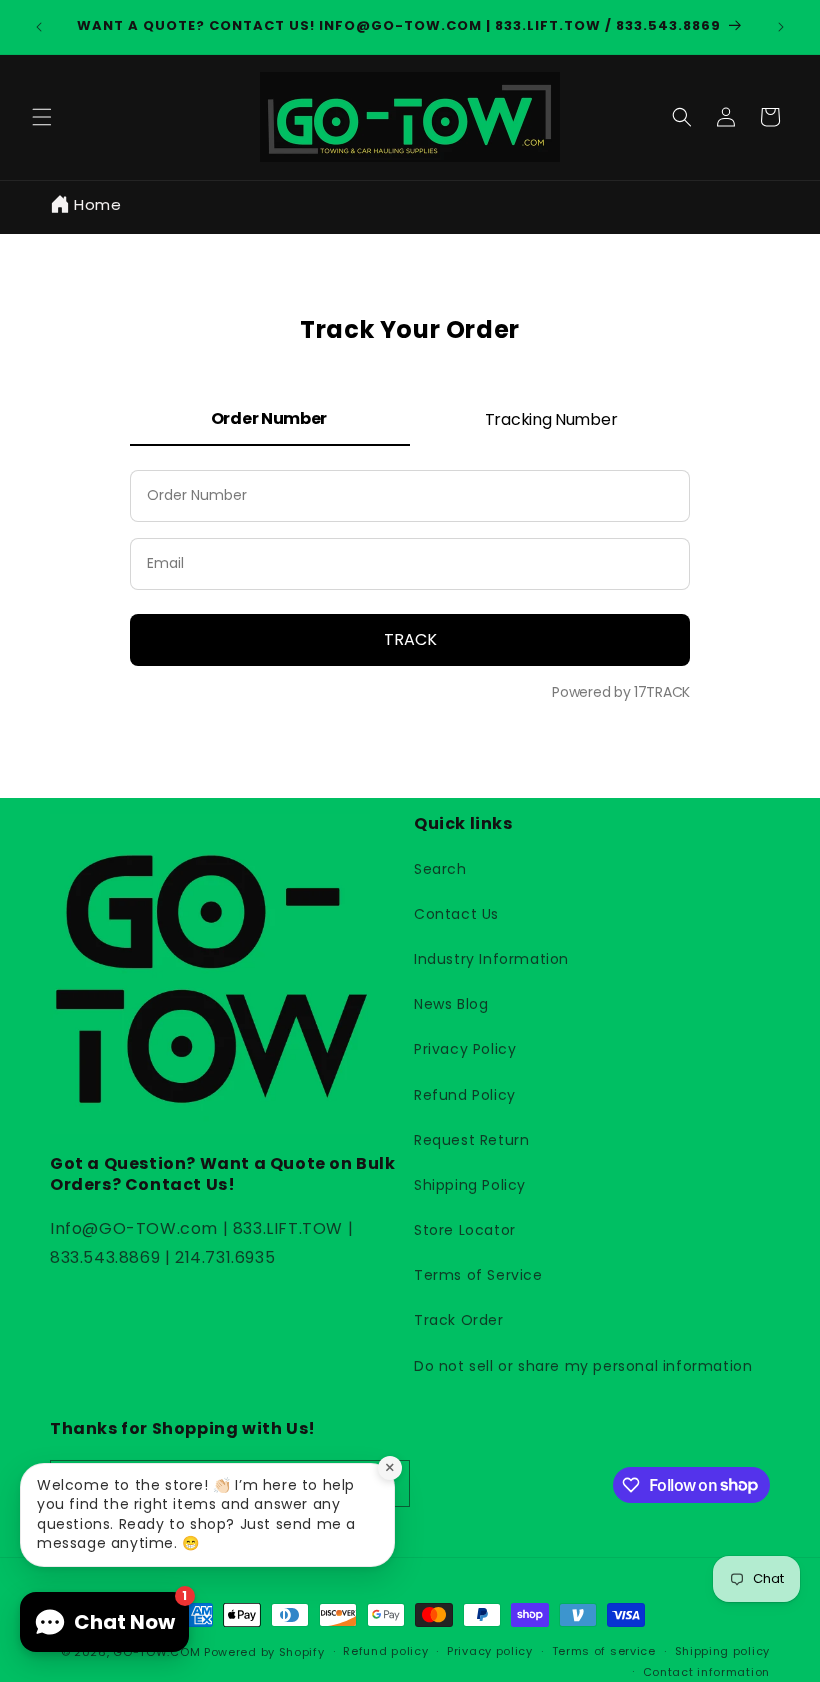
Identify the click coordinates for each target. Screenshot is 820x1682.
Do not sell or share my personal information (583, 1366)
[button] (42, 117)
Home (97, 204)
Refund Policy (465, 1095)
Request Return (471, 1140)
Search (440, 869)
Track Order (459, 1320)
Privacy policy (490, 1651)
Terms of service (604, 1651)
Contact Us (456, 914)
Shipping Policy (470, 1185)
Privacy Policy (465, 1049)
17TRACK (660, 692)
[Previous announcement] (39, 27)
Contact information (706, 1672)
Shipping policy (723, 1651)
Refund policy (385, 1651)
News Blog (451, 1004)
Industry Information (491, 959)
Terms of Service (478, 1275)
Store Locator (465, 1230)
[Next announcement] (781, 27)
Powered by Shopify (264, 1652)
